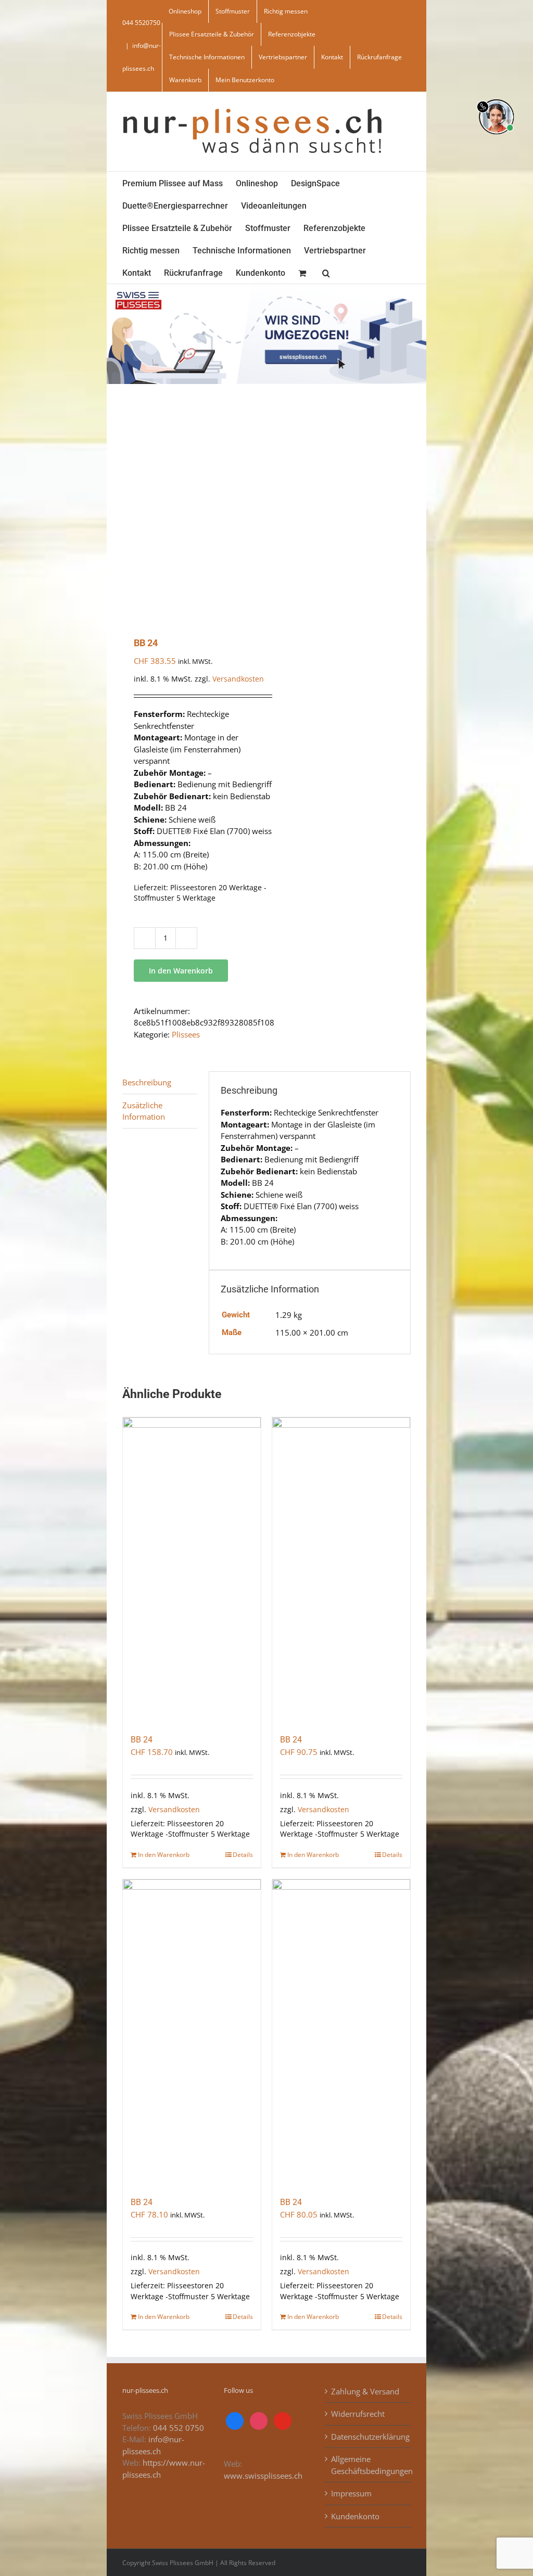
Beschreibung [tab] (147, 1082)
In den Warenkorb (181, 971)
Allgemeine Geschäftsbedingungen (368, 2465)
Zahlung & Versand (365, 2391)
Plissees (186, 1034)
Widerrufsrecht (358, 2414)
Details (243, 1855)
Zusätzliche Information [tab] (144, 1111)
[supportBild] (496, 97)
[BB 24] (192, 1571)
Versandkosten (238, 679)
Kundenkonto (355, 2516)
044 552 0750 (179, 2428)
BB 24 (142, 1740)
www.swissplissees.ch (263, 2476)
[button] (326, 272)
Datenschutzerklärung (368, 2437)
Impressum (351, 2493)
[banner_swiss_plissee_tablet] (266, 288)
